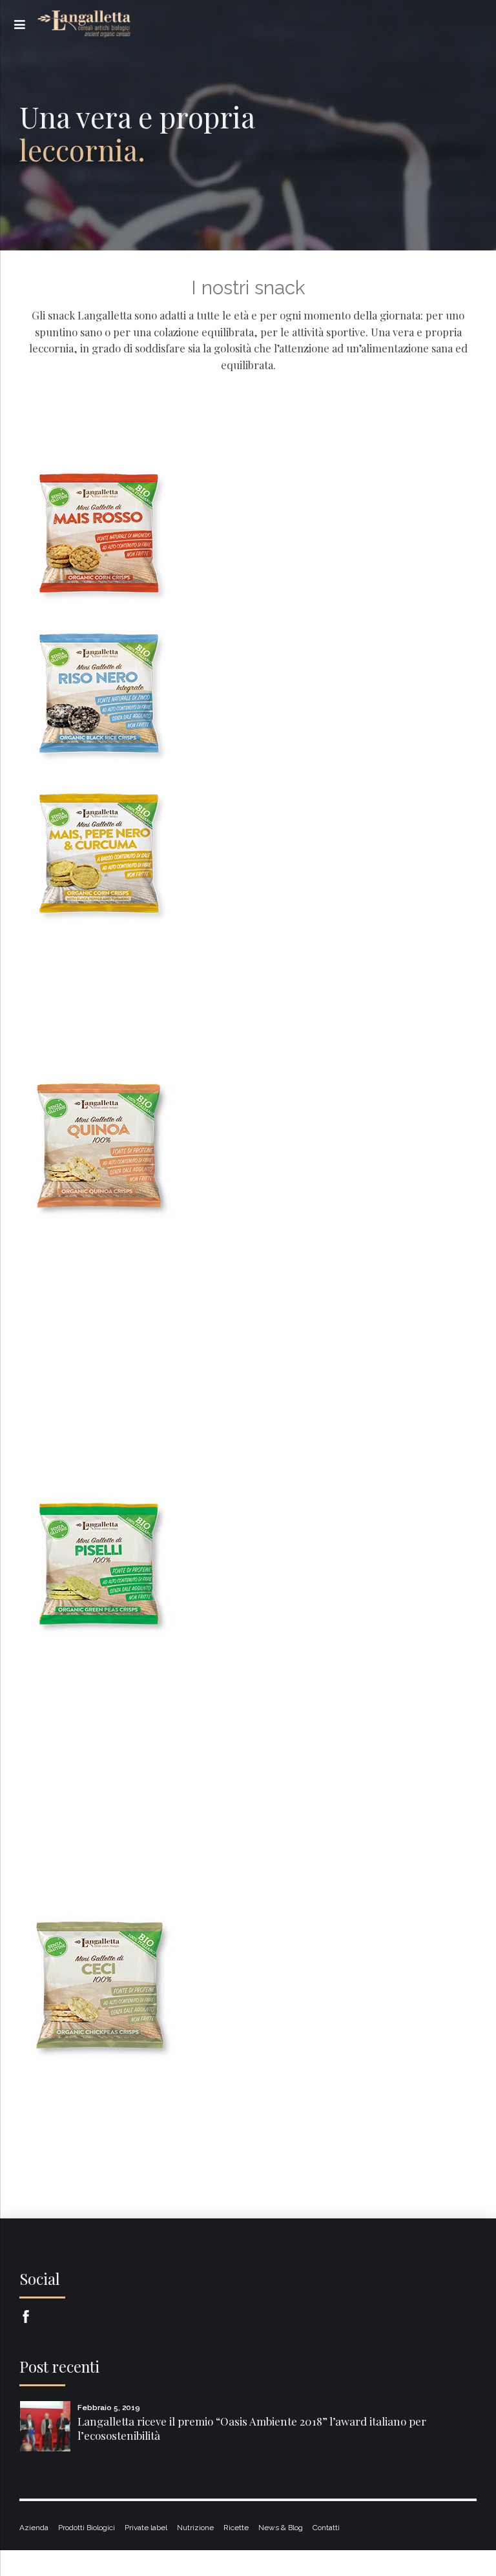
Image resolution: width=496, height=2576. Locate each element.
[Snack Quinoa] (102, 1144)
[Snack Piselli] (102, 1564)
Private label (146, 2528)
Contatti (326, 2528)
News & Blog (281, 2528)
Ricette (236, 2528)
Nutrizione (195, 2528)
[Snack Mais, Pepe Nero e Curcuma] (102, 855)
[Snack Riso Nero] (102, 695)
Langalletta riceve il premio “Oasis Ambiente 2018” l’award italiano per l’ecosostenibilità (252, 2428)
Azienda (34, 2528)
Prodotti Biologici (87, 2528)
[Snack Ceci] (102, 1983)
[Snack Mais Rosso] (102, 534)
